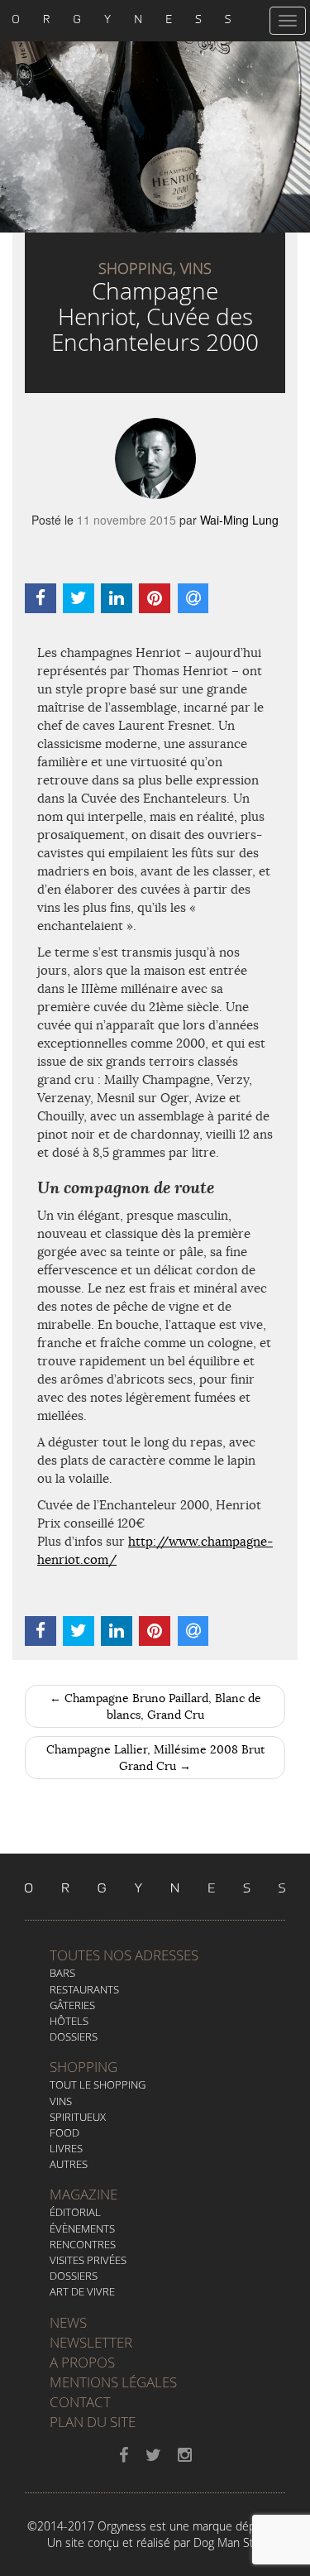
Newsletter (91, 2342)
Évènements (82, 2228)
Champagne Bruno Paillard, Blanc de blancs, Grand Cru (155, 1706)
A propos (82, 2362)
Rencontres (83, 2244)
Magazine (83, 2194)
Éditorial (75, 2212)
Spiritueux (78, 2117)
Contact (80, 2402)
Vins (61, 2101)
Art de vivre (82, 2291)
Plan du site (93, 2422)
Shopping (83, 2067)
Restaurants (84, 1989)
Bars (62, 1973)
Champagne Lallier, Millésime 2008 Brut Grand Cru (155, 1758)
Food (64, 2132)
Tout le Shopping (98, 2084)
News (68, 2322)
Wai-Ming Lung (239, 520)
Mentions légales (113, 2382)
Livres (66, 2148)
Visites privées (88, 2260)
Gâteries (72, 2005)
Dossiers (74, 2036)
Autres (69, 2164)
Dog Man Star (229, 2542)
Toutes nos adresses (124, 1955)
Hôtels (69, 2021)
